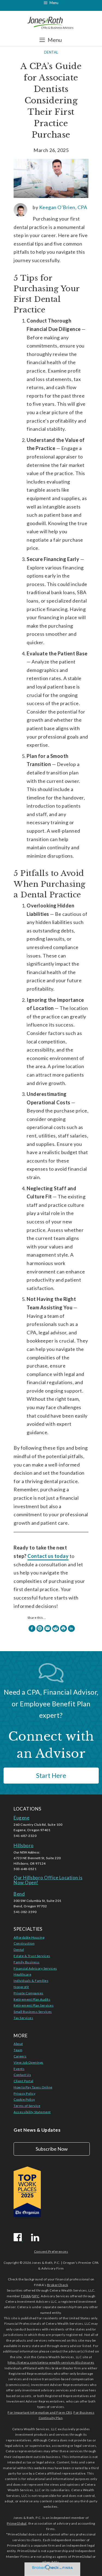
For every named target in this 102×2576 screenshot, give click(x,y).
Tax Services (23, 2018)
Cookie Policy (24, 2099)
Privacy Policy (24, 2093)
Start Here (51, 1775)
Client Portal (24, 2081)
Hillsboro (24, 1845)
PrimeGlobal (17, 2523)
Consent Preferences (51, 2251)
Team (18, 2050)
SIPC (36, 2296)
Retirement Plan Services (34, 2005)
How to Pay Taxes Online (33, 2087)
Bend (19, 1894)
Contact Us (22, 2075)
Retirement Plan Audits (32, 1999)
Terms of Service (27, 2106)
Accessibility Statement (32, 2112)
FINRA (26, 2296)
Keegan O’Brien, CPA (63, 207)
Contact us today (48, 1556)
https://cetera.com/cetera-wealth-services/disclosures (51, 2362)
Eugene (21, 1818)
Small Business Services (33, 2012)
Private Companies (29, 1993)
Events (19, 2069)
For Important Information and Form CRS (40, 2412)
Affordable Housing (29, 1937)
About (18, 2044)
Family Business (27, 1962)
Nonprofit (21, 1987)
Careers (20, 2056)
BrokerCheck (58, 2285)
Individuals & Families (31, 1981)
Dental (51, 52)
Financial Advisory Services (35, 1968)
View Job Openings (29, 2062)
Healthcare (22, 1974)
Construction (24, 1943)
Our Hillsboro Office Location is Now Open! (48, 1880)
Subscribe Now (52, 2149)
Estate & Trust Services (32, 1956)
